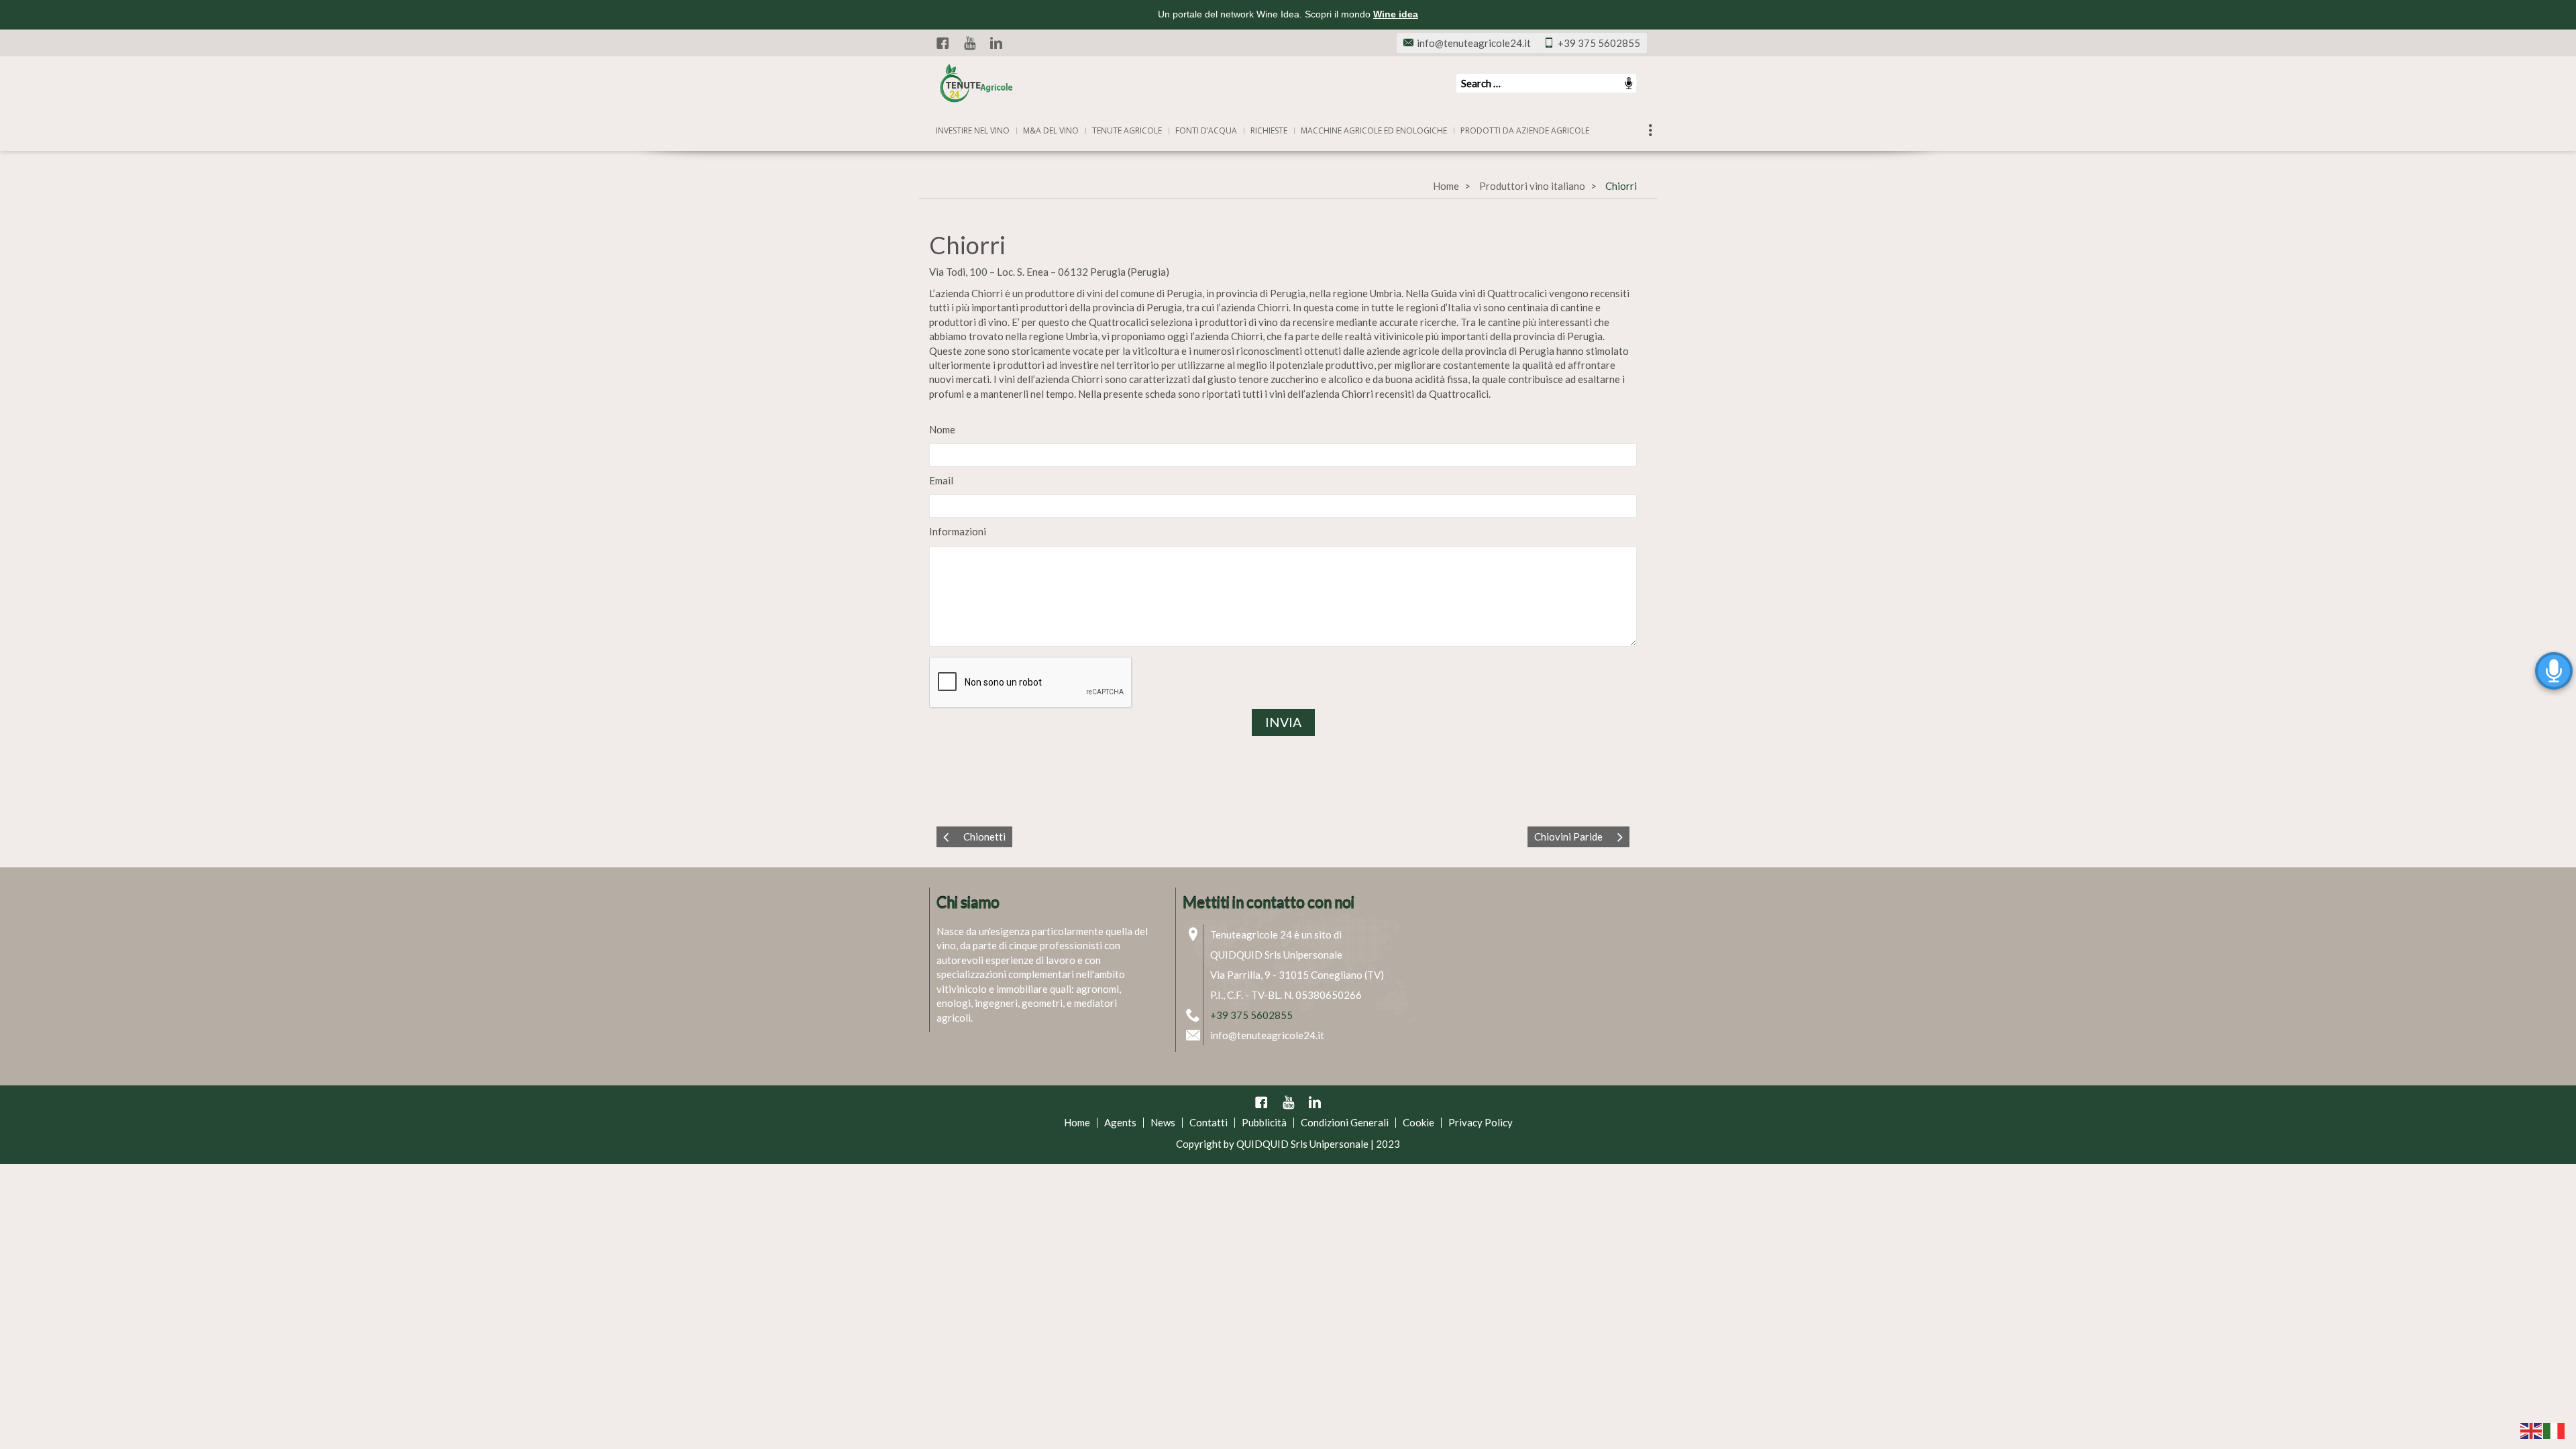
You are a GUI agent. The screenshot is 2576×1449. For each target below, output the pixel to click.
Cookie (1418, 1122)
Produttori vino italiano (1532, 186)
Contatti (1209, 1122)
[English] (2532, 1430)
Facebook (943, 43)
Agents (1120, 1122)
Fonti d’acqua (1206, 130)
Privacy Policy (1481, 1122)
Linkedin (996, 43)
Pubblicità (1264, 1122)
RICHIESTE (1269, 130)
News (1163, 1122)
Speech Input (1629, 83)
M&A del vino (1051, 130)
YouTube (969, 43)
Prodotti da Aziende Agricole (1525, 130)
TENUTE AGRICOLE (1127, 130)
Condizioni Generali (1345, 1122)
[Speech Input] (1546, 83)
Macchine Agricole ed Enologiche (1374, 130)
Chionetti (984, 837)
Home (1446, 186)
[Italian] (2555, 1430)
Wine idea (1396, 14)
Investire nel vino (973, 130)
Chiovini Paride (1568, 837)
